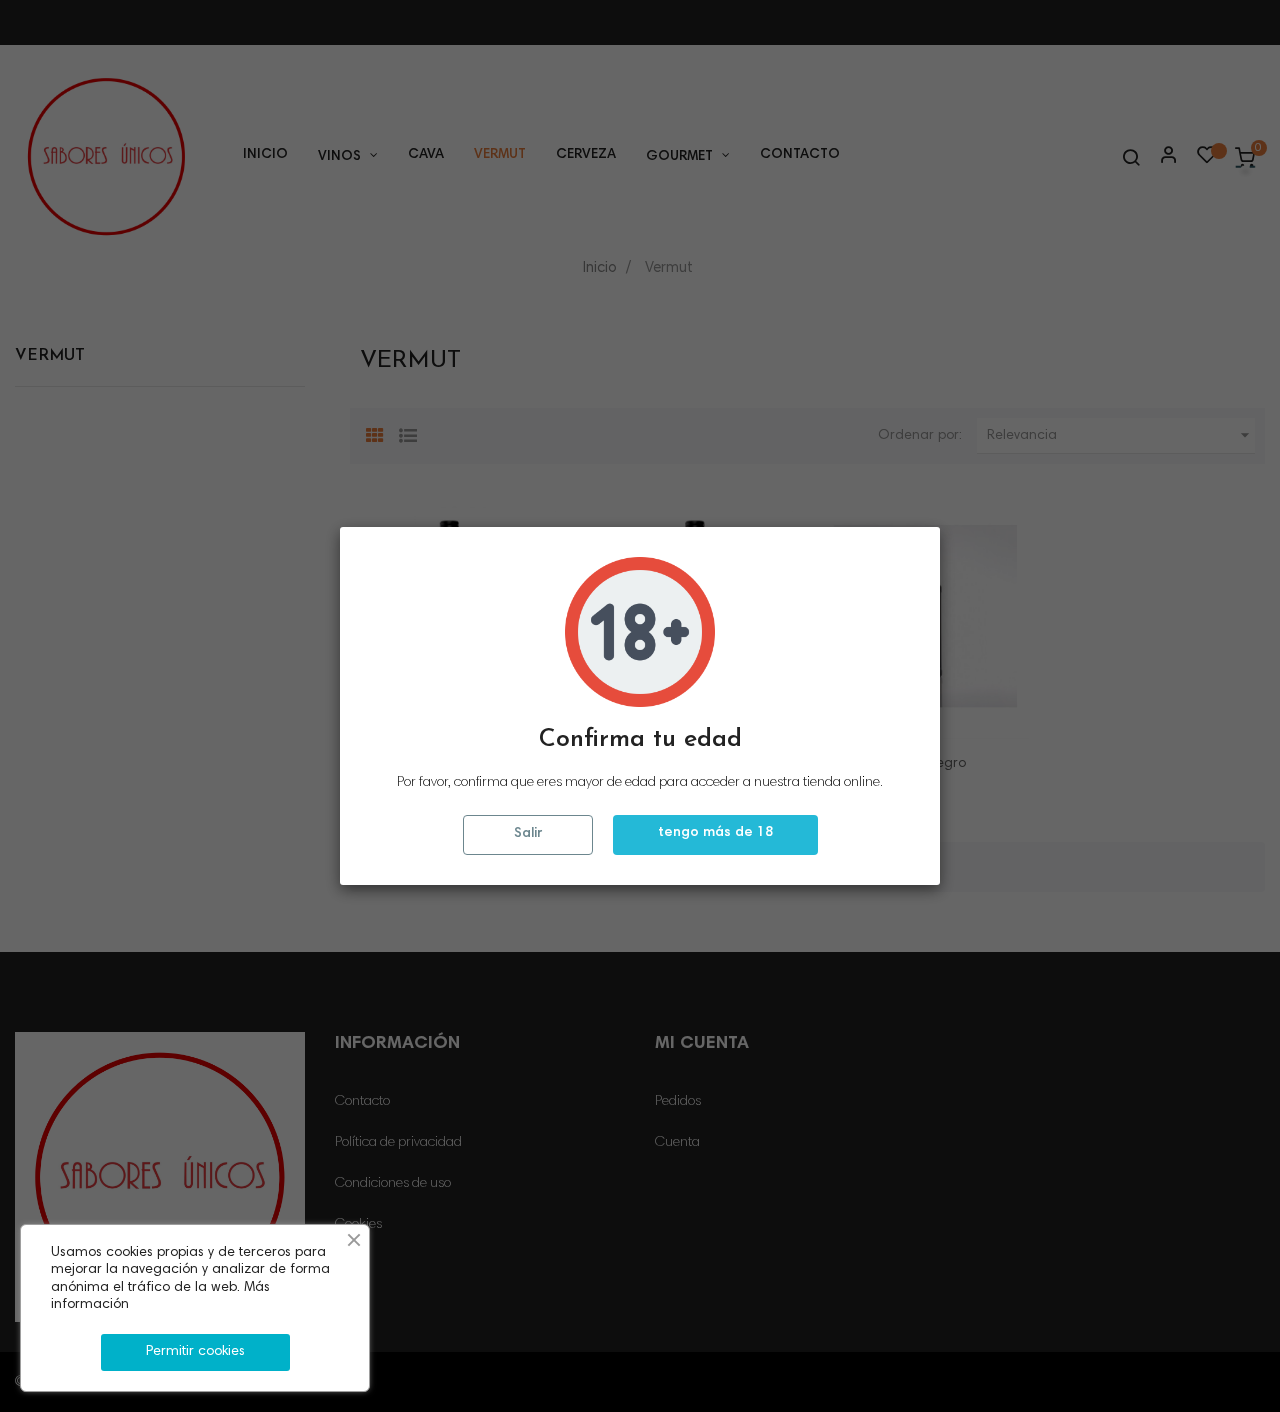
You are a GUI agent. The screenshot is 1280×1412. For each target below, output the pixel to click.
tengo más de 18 (715, 833)
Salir (528, 834)
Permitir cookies (195, 1352)
